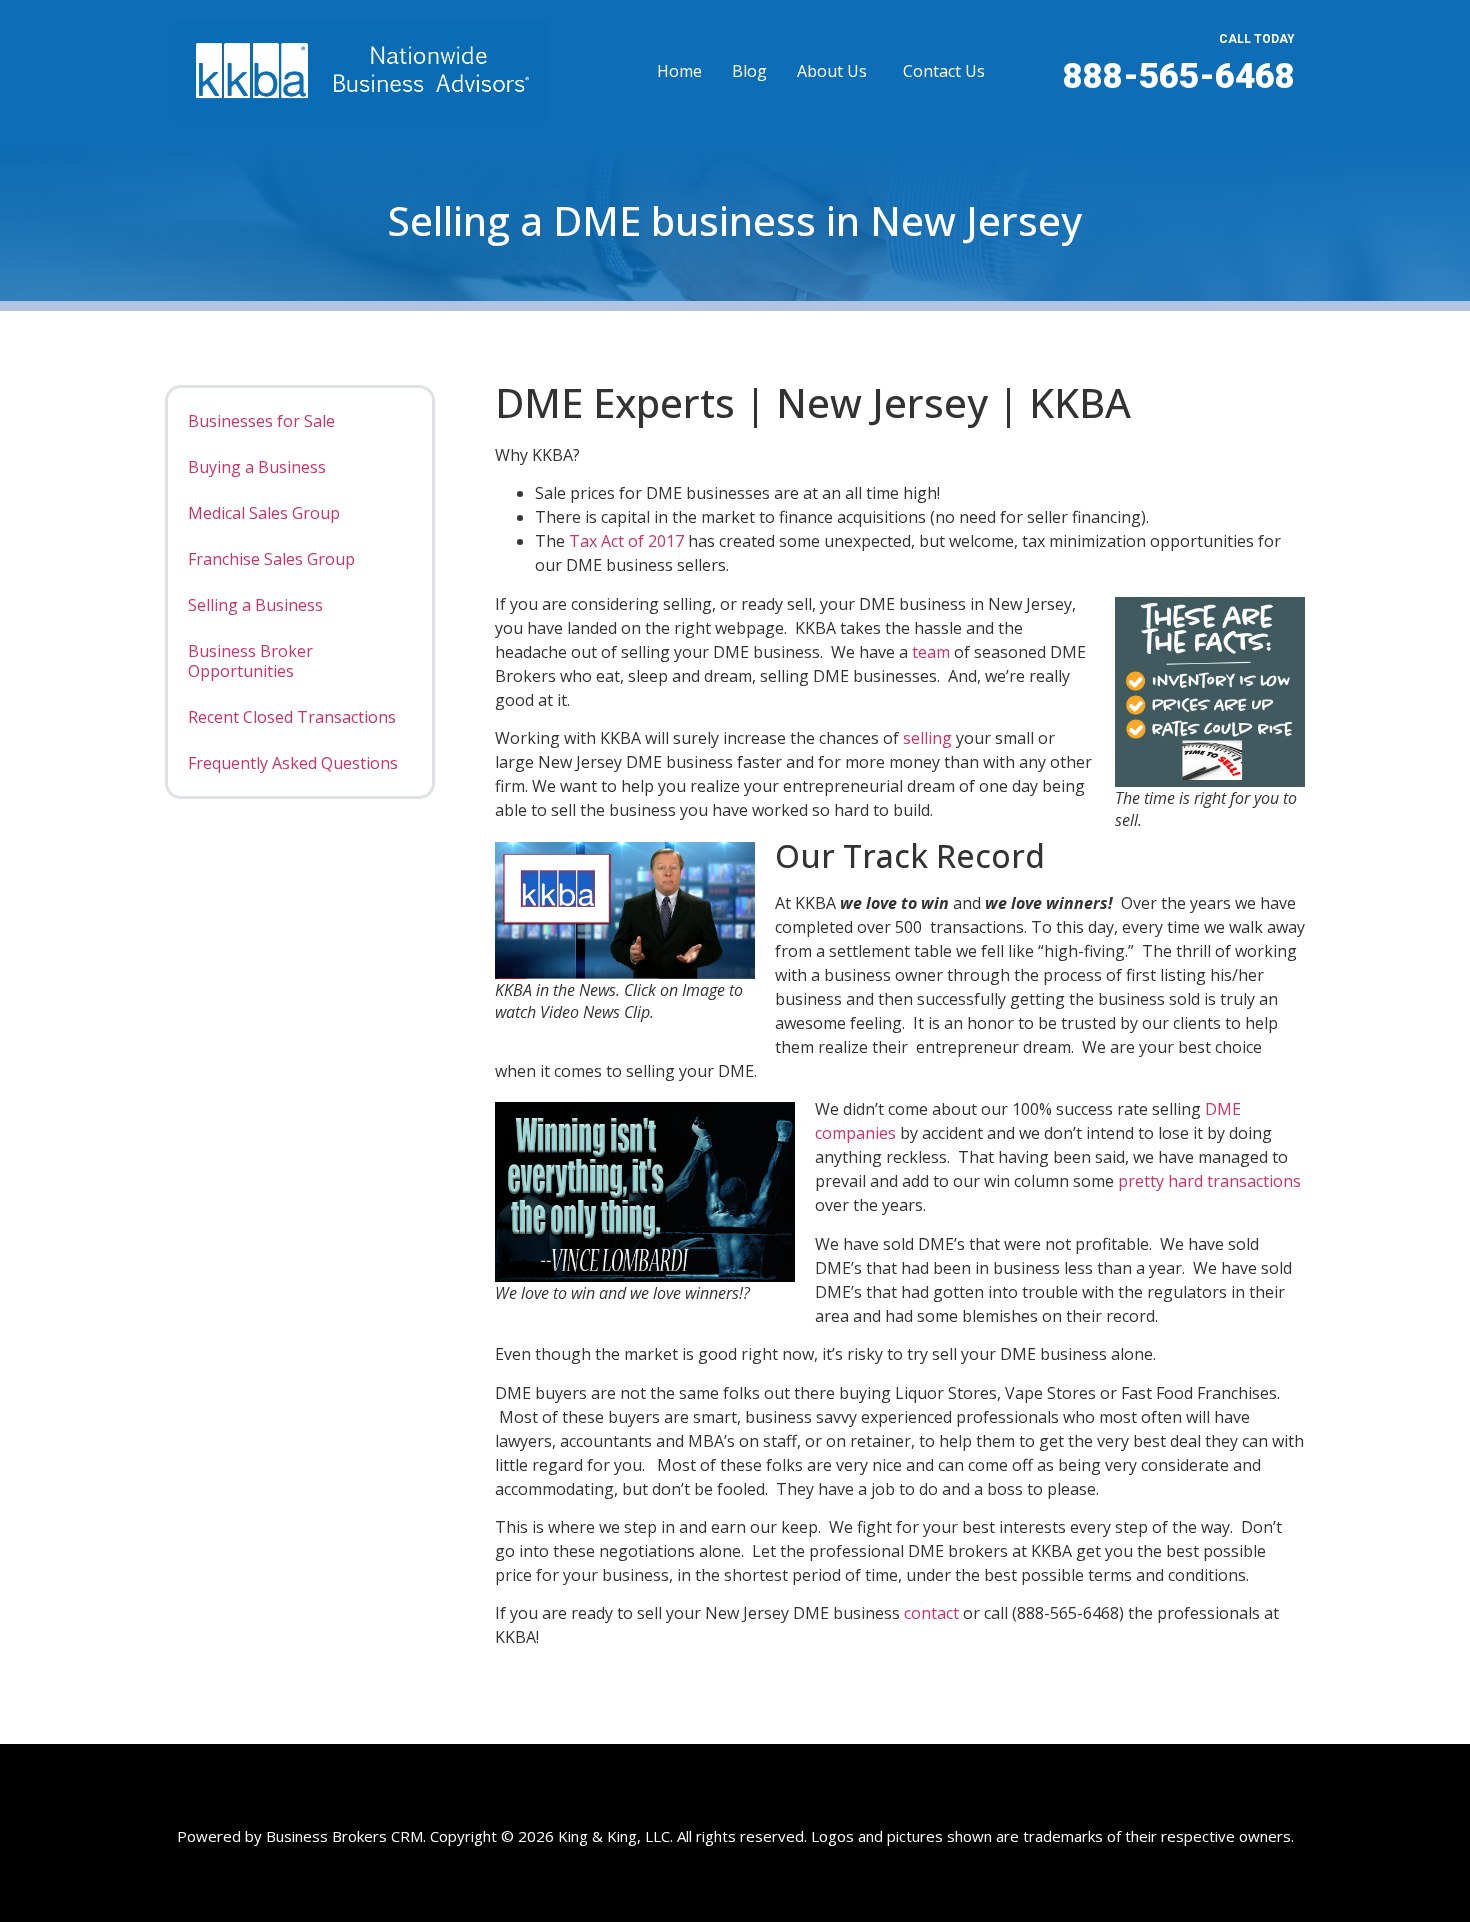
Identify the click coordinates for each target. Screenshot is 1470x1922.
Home (679, 71)
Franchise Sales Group (271, 559)
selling (927, 738)
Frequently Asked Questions (293, 763)
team (933, 652)
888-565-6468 (1179, 76)
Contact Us (944, 71)
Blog (749, 71)
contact (933, 1613)
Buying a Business (257, 467)
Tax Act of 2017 (626, 541)
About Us (832, 71)
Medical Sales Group (264, 513)
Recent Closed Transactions (292, 717)
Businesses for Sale (261, 421)
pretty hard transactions (1209, 1181)
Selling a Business (255, 605)
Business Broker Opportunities (250, 661)
